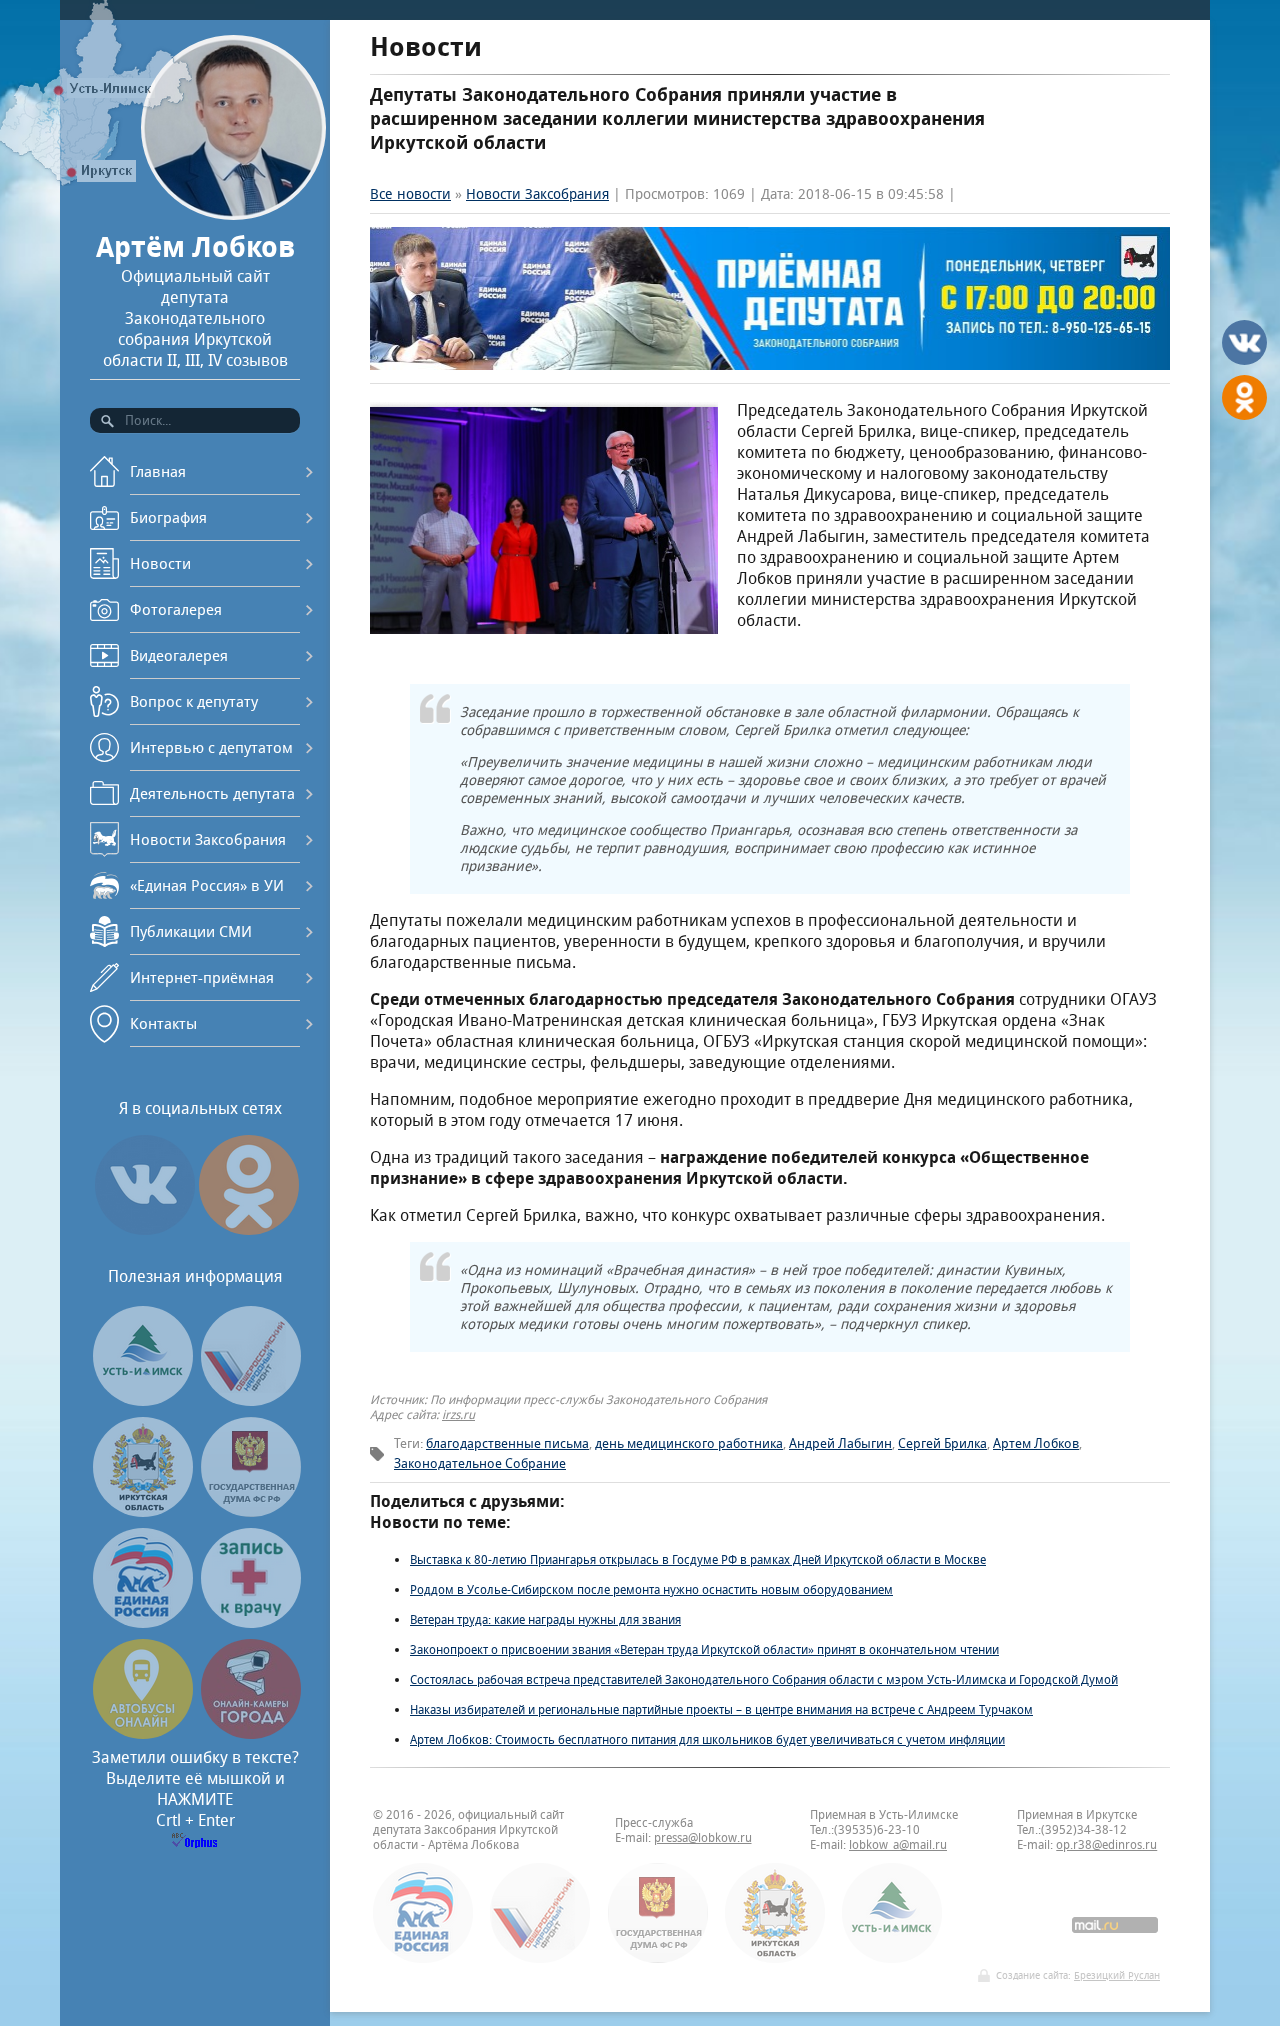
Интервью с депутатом (211, 747)
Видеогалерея (179, 655)
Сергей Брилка (942, 1443)
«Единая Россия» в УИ (207, 885)
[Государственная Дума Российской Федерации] (251, 1511)
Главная (158, 471)
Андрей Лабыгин (840, 1443)
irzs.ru (458, 1414)
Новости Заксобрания (208, 839)
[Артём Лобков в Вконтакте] (145, 1234)
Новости (160, 563)
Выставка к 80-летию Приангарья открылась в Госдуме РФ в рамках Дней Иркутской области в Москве (698, 1559)
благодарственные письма (507, 1443)
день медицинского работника (689, 1443)
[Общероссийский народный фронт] (251, 1400)
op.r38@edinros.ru (1106, 1844)
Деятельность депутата (212, 793)
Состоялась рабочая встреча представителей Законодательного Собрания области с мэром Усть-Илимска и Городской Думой (764, 1679)
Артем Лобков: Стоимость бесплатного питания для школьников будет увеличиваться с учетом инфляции (707, 1739)
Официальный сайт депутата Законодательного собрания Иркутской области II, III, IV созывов (195, 300)
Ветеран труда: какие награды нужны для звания (545, 1619)
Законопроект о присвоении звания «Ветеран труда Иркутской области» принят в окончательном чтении (704, 1649)
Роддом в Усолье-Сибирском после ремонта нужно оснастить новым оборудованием (651, 1589)
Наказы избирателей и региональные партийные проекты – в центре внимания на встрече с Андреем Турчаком (721, 1709)
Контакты (163, 1023)
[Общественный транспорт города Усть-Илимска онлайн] (143, 1733)
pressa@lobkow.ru (703, 1837)
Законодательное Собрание (480, 1463)
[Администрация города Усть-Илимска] (143, 1400)
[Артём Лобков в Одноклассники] (249, 1234)
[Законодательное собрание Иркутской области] (143, 1511)
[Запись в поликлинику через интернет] (251, 1622)
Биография (168, 517)
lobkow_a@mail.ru (898, 1844)
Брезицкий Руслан (1117, 1975)
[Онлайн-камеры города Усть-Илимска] (251, 1733)
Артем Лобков (1036, 1443)
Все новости (410, 194)
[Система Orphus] (195, 1842)
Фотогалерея (176, 609)
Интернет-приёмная (202, 977)
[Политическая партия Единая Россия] (143, 1622)
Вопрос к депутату (194, 701)
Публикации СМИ (191, 931)
